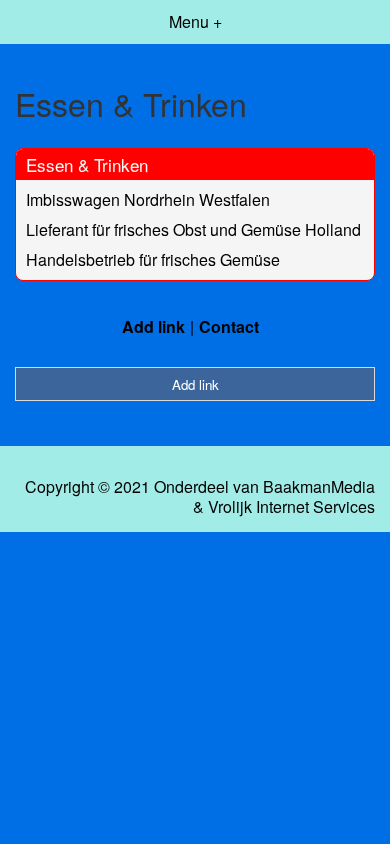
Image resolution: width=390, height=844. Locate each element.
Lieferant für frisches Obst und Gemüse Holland (193, 229)
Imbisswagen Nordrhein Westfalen (148, 199)
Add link (153, 326)
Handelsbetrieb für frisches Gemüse (153, 259)
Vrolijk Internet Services (291, 507)
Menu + (195, 21)
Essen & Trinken (87, 164)
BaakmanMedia (319, 487)
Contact (229, 326)
